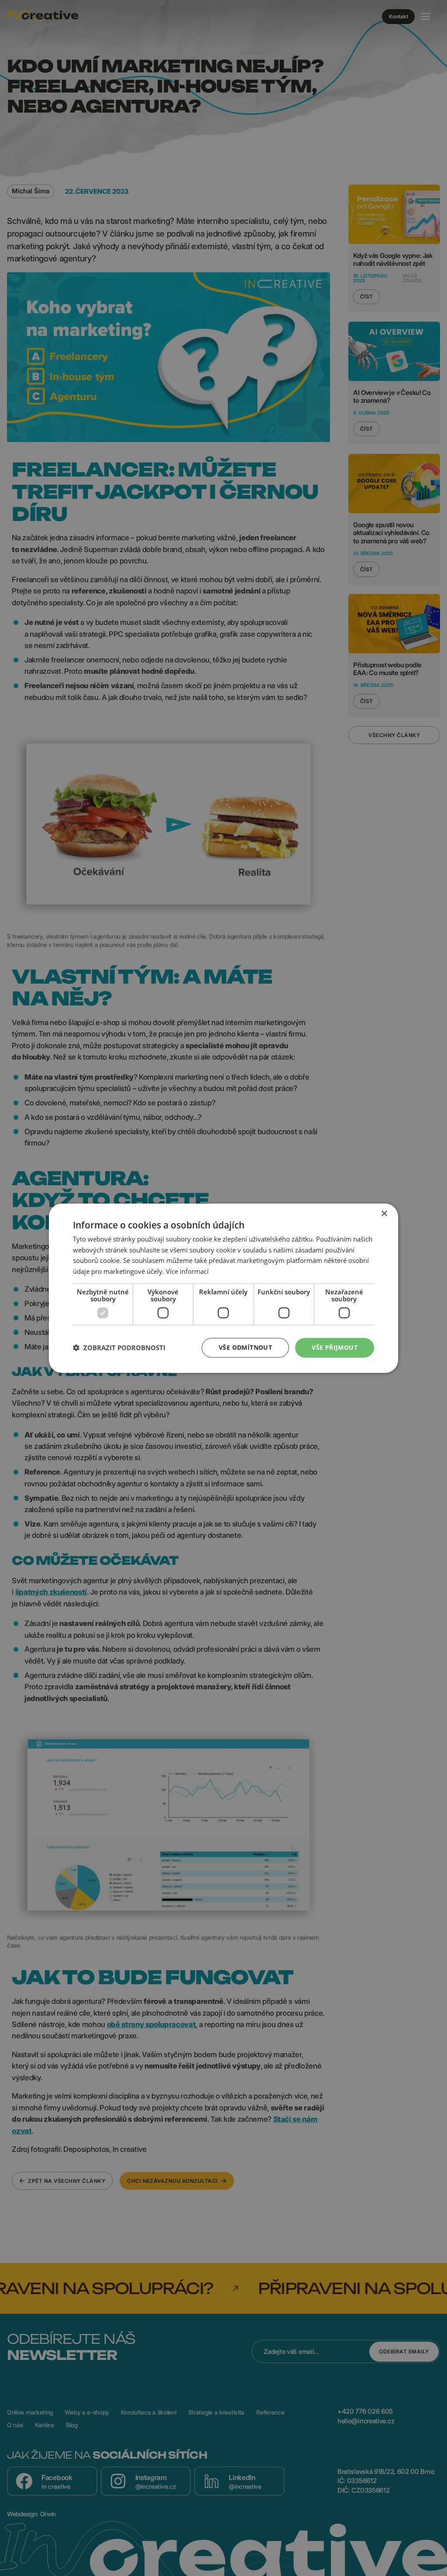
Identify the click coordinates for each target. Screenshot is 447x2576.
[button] (119, 1348)
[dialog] (223, 1288)
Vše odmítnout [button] (245, 1347)
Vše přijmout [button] (335, 1347)
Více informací (187, 1271)
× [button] (384, 1213)
